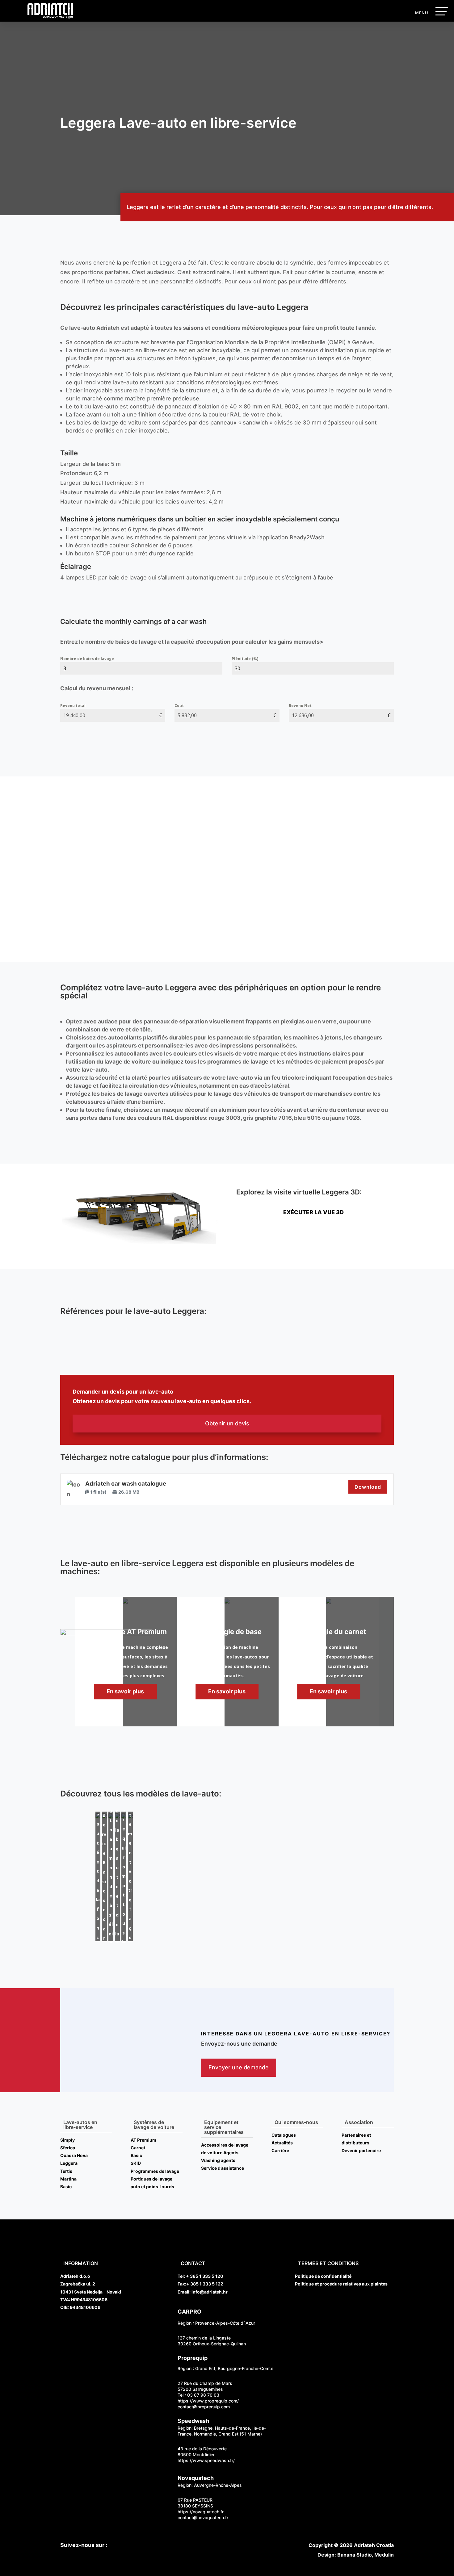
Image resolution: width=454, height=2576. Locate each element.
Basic (66, 2187)
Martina (68, 2179)
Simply (67, 2140)
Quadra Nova (74, 2155)
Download (368, 1487)
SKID (136, 2163)
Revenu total (73, 706)
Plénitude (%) (245, 659)
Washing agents (218, 2160)
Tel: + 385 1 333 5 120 (200, 2276)
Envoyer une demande (239, 2067)
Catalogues (284, 2135)
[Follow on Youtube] (129, 2545)
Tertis (66, 2171)
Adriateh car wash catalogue (126, 1484)
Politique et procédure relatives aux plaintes (341, 2284)
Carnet (138, 2148)
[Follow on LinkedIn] (153, 2545)
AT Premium (143, 2140)
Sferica (68, 2148)
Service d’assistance (223, 2168)
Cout (179, 706)
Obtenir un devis (227, 1423)
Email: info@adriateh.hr (203, 2292)
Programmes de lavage (155, 2171)
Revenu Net (300, 706)
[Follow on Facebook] (116, 2545)
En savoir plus (227, 1691)
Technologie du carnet (329, 1632)
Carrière (280, 2150)
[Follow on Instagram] (141, 2545)
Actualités (282, 2143)
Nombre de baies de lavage (87, 659)
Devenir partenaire (361, 2150)
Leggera (69, 2163)
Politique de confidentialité (323, 2276)
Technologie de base (227, 1632)
